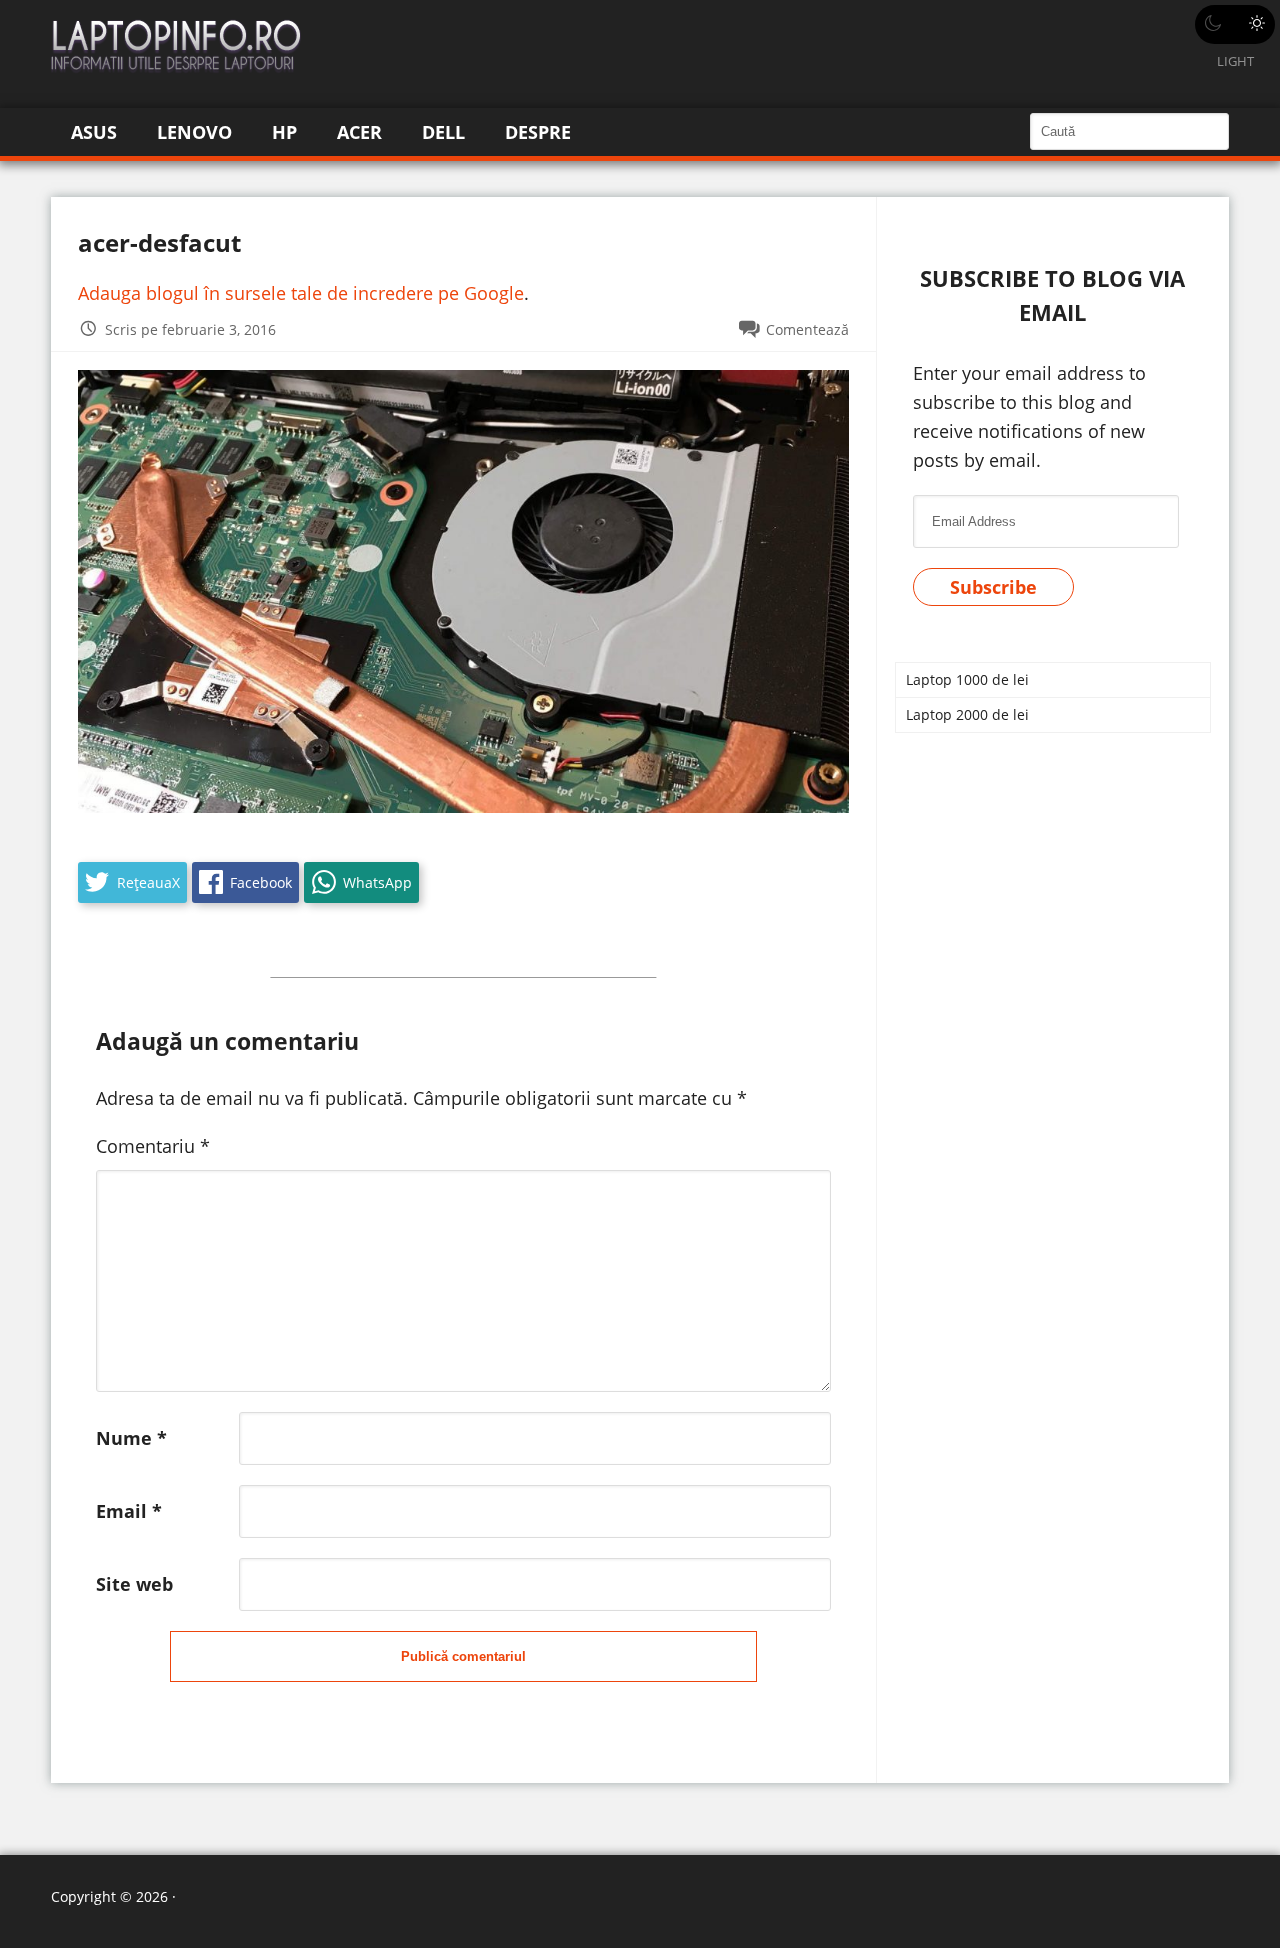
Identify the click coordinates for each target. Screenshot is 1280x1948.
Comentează (807, 329)
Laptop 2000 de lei (967, 714)
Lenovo (194, 132)
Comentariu (153, 1146)
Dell (443, 132)
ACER (359, 132)
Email (129, 1511)
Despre (538, 132)
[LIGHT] (1235, 24)
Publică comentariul (463, 1656)
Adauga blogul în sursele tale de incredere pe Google (301, 293)
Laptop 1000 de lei (967, 679)
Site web (134, 1584)
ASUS (94, 132)
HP (284, 132)
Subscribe (993, 587)
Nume (131, 1438)
